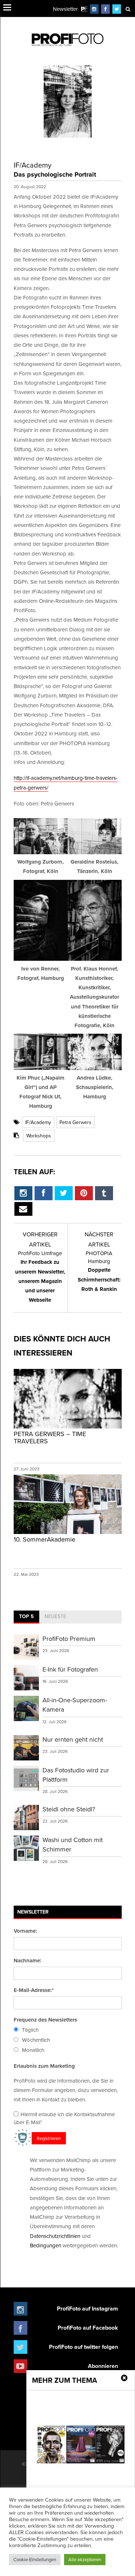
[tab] (26, 1617)
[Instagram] (94, 9)
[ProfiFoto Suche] (128, 9)
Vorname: (25, 1931)
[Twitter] (117, 9)
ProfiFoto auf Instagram (87, 2309)
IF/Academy (38, 1122)
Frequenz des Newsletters (45, 2020)
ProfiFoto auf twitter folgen (84, 2347)
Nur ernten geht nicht (73, 1739)
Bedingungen (46, 2245)
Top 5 (26, 1616)
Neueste (55, 1616)
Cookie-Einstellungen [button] (35, 2559)
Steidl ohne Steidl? (69, 1809)
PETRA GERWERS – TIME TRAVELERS (50, 1437)
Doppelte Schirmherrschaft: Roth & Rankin (99, 1271)
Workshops (39, 1136)
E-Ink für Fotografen (70, 1669)
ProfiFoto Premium (69, 1639)
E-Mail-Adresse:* (34, 1990)
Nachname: (28, 1961)
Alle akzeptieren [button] (85, 2559)
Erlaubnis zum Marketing (44, 2066)
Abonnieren (103, 2366)
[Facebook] (105, 9)
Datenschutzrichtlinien (55, 2236)
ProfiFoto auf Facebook (88, 2328)
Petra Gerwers (75, 1122)
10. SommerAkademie (44, 1539)
